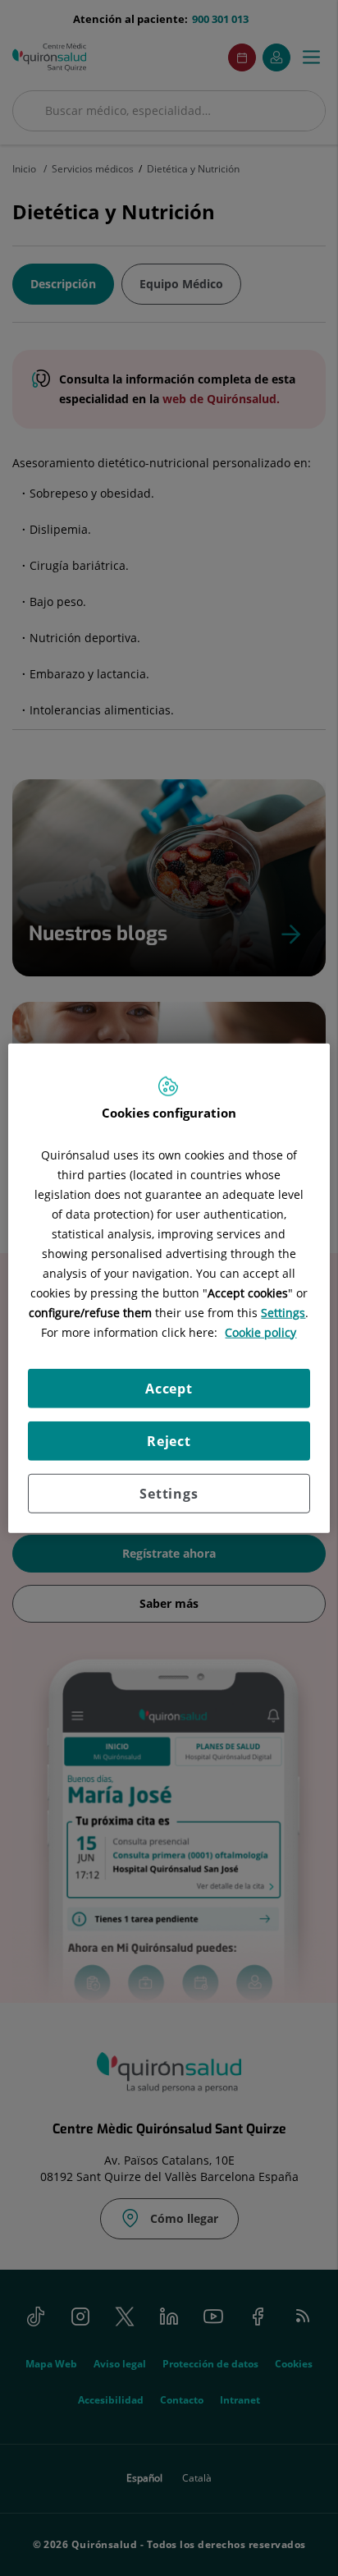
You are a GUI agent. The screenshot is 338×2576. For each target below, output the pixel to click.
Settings (169, 1494)
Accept (169, 1389)
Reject (169, 1441)
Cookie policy (260, 1332)
